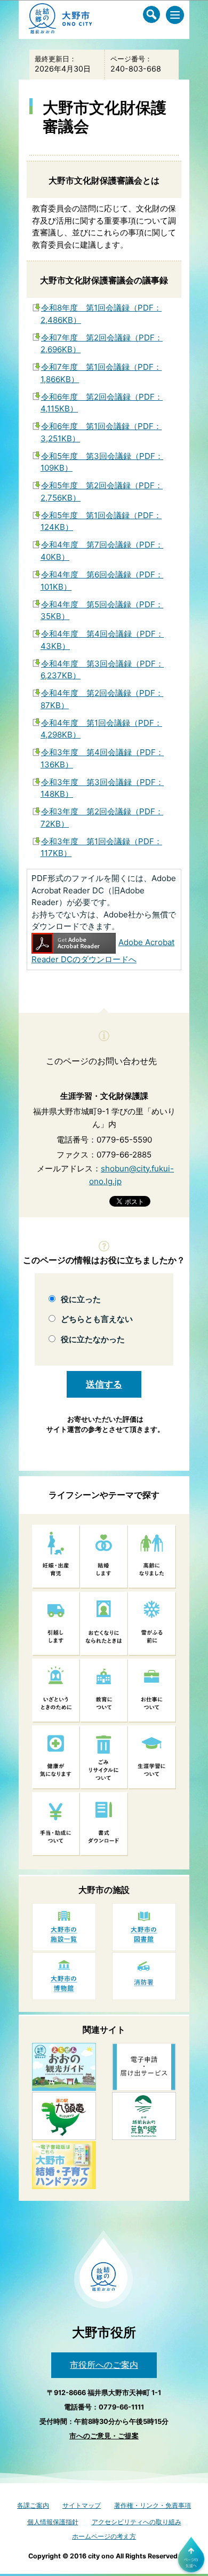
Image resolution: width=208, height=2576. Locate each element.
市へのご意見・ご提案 (104, 2436)
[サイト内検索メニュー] (151, 14)
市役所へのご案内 (104, 2365)
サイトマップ (82, 2505)
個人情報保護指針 (53, 2522)
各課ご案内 (33, 2505)
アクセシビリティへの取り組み (137, 2522)
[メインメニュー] (175, 15)
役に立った (81, 1299)
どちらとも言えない (97, 1319)
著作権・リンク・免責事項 (153, 2505)
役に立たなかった (93, 1339)
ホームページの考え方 (104, 2536)
